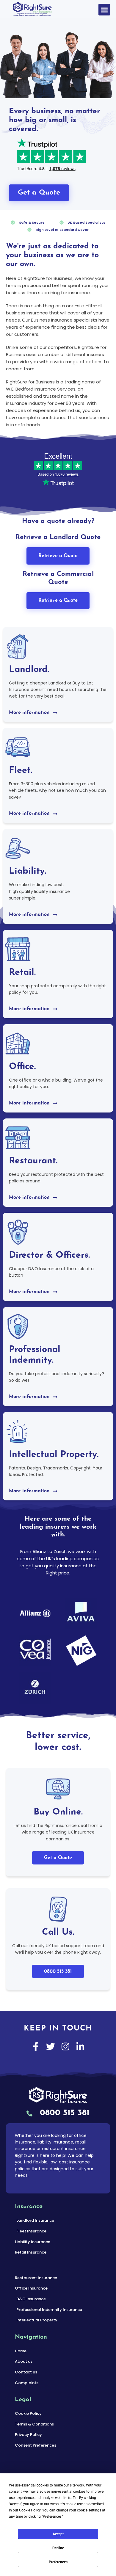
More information (29, 713)
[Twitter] (51, 2047)
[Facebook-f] (36, 2047)
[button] (104, 10)
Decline (58, 2548)
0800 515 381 (58, 1972)
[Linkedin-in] (80, 2047)
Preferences (58, 2562)
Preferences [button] (52, 2517)
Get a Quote (58, 1858)
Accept (58, 2534)
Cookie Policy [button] (30, 2510)
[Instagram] (65, 2047)
